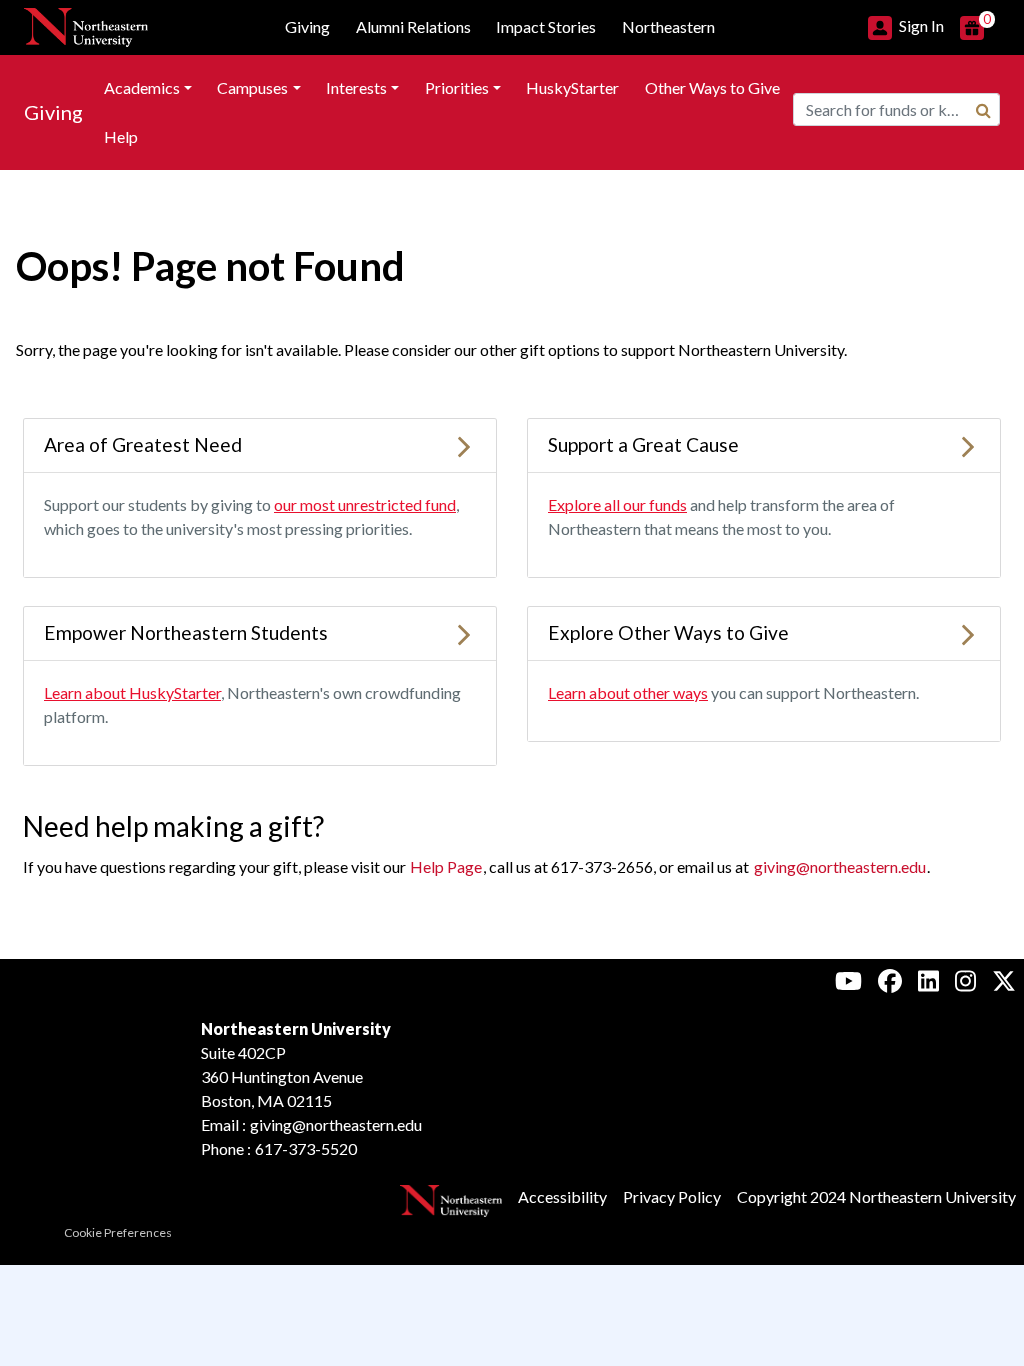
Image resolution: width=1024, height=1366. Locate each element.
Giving (53, 112)
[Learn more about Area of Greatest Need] (464, 444)
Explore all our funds (617, 504)
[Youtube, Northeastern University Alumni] (848, 980)
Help (121, 136)
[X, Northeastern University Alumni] (1004, 980)
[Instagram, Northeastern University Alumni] (965, 980)
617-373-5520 (306, 1148)
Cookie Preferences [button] (118, 1232)
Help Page (446, 866)
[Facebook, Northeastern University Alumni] (890, 980)
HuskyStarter (572, 87)
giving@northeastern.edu (840, 866)
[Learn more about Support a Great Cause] (968, 444)
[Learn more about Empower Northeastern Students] (464, 632)
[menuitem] (148, 88)
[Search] (983, 110)
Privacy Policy (672, 1196)
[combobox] (896, 109)
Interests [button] (356, 87)
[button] (906, 25)
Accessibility (562, 1196)
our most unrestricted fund (365, 504)
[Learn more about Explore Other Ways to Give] (968, 632)
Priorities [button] (457, 87)
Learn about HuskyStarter (132, 692)
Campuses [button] (252, 87)
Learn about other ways (628, 692)
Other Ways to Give (712, 87)
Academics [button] (142, 87)
